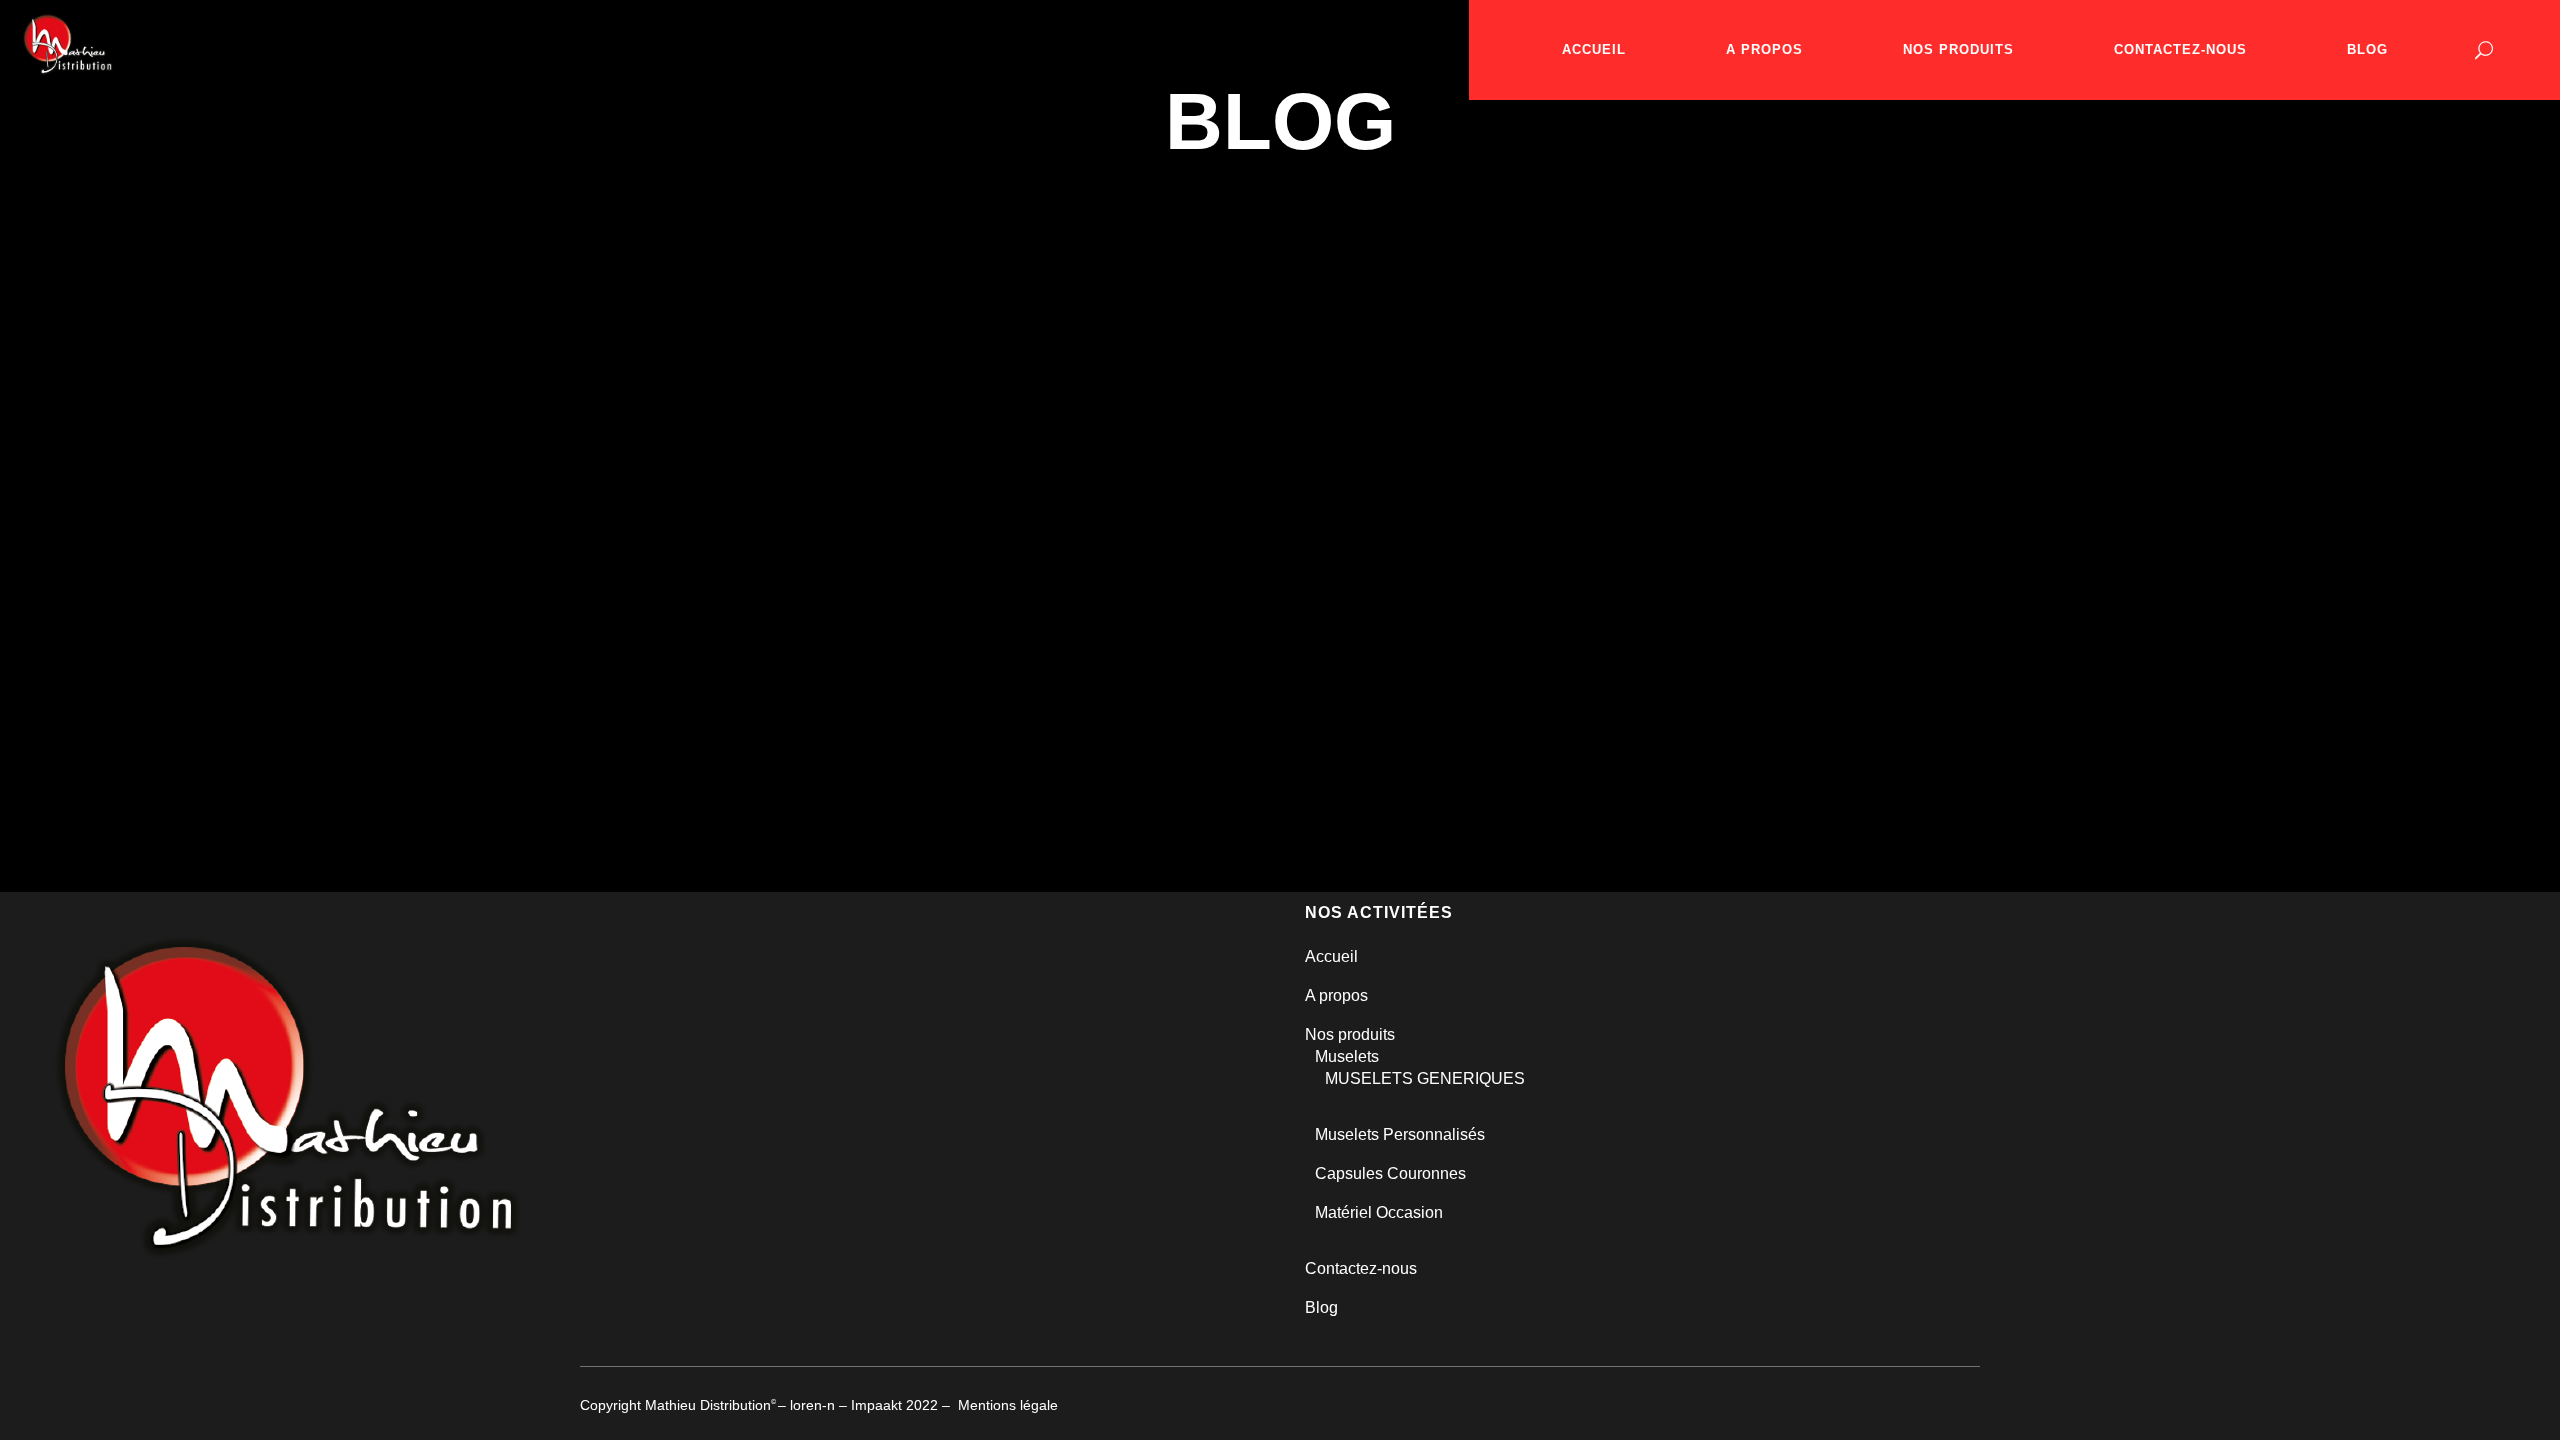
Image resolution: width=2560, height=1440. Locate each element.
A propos (1336, 995)
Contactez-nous (1361, 1268)
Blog (1321, 1307)
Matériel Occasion (1379, 1212)
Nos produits (1350, 1034)
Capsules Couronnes (1390, 1173)
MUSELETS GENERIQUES (1425, 1078)
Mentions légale (1008, 1405)
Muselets (1347, 1056)
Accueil (1331, 956)
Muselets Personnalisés (1400, 1134)
